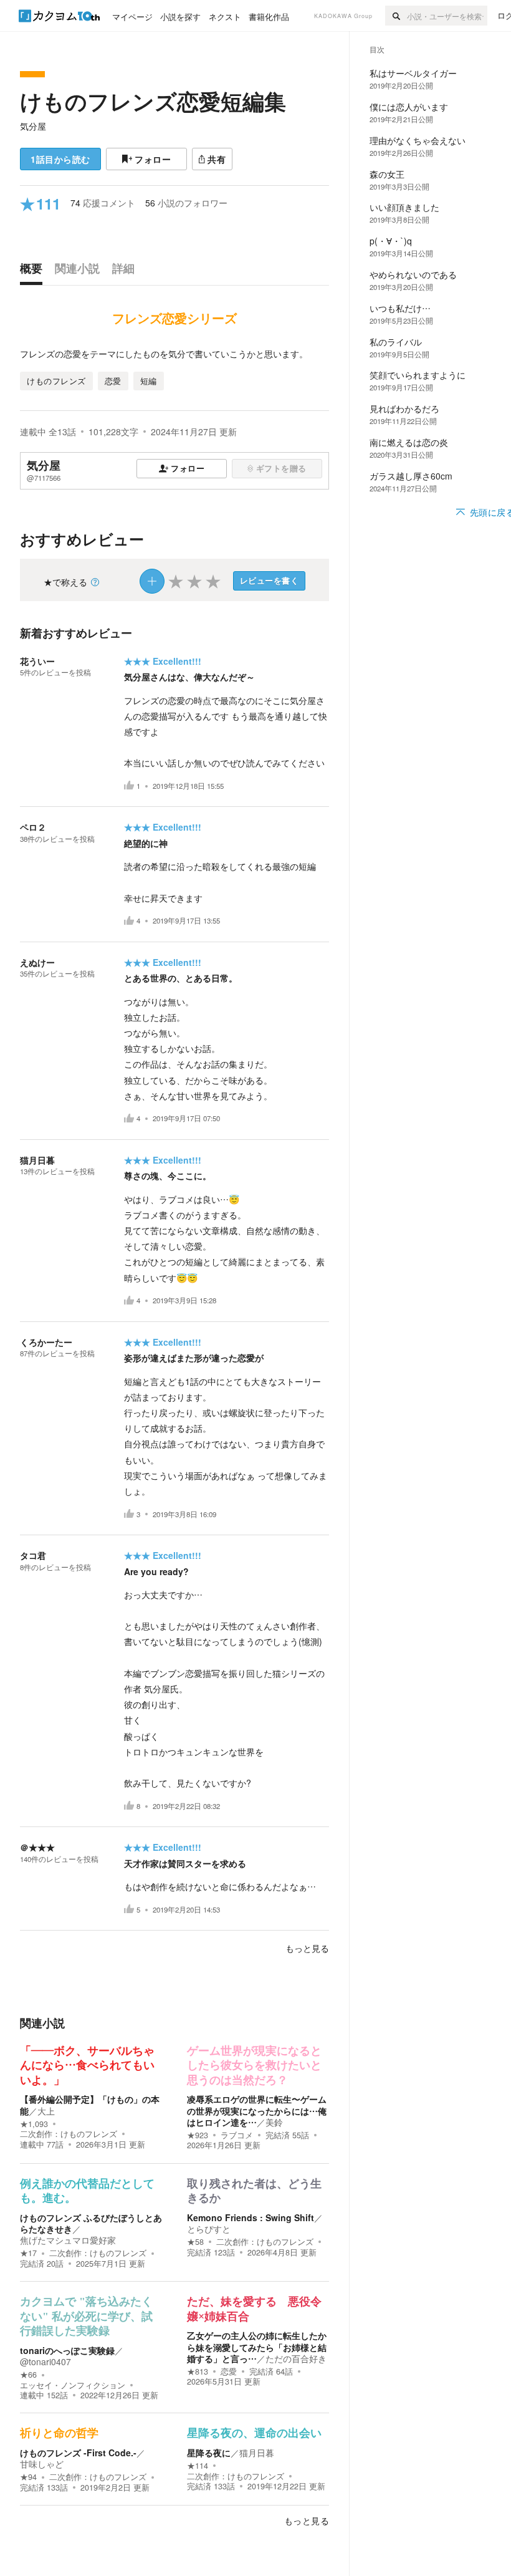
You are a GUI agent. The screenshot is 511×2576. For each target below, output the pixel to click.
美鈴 (274, 2122)
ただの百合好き (296, 2358)
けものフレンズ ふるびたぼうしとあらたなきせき (91, 2223)
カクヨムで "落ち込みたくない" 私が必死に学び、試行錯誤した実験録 (86, 2316)
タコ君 (33, 1555)
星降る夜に (209, 2453)
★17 (28, 2253)
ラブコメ (237, 2135)
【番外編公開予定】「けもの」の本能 (90, 2105)
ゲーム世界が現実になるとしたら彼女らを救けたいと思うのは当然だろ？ (254, 2066)
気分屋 (33, 126)
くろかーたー (46, 1342)
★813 (198, 2371)
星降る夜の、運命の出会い (254, 2433)
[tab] (34, 271)
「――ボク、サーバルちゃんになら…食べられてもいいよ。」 (87, 2066)
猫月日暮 (37, 1160)
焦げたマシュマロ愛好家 (68, 2240)
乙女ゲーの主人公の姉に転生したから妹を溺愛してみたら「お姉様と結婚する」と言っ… (257, 2347)
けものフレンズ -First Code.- (78, 2453)
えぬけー (37, 962)
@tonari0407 (45, 2361)
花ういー (37, 661)
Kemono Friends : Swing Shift (251, 2217)
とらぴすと (209, 2229)
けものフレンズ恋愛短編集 (153, 101)
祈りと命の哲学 (59, 2433)
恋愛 (229, 2371)
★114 (198, 2466)
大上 (46, 2111)
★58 (195, 2242)
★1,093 (34, 2124)
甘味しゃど (42, 2464)
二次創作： (69, 2134)
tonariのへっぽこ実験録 (67, 2350)
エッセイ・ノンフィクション (73, 2385)
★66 (28, 2375)
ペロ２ (33, 827)
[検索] (396, 16)
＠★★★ (37, 1847)
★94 (28, 2477)
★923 (198, 2135)
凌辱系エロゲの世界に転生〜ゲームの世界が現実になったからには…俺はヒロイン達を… (257, 2110)
